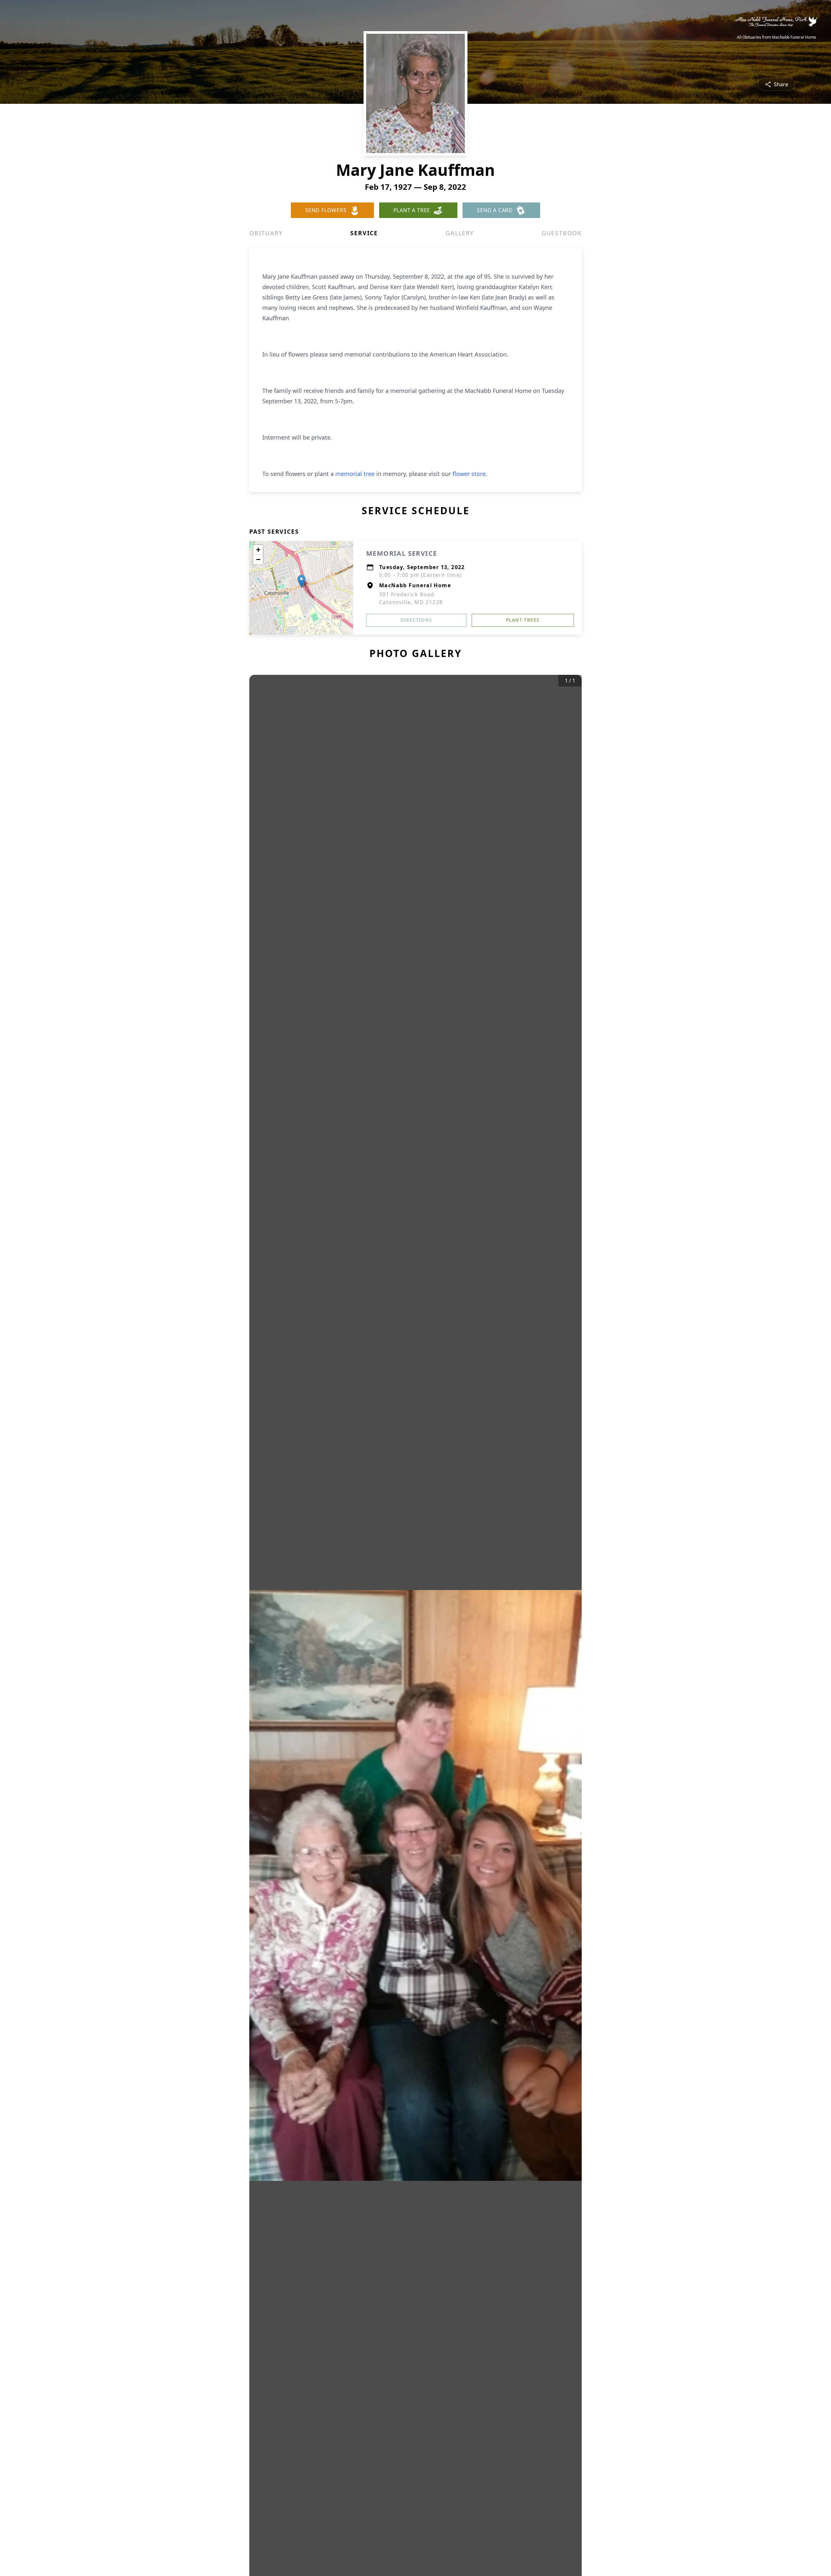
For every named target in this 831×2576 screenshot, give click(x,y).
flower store (469, 474)
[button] (301, 581)
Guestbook (562, 233)
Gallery (460, 233)
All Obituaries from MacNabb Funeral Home (776, 37)
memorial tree (355, 474)
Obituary (266, 233)
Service (364, 233)
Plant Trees (523, 620)
